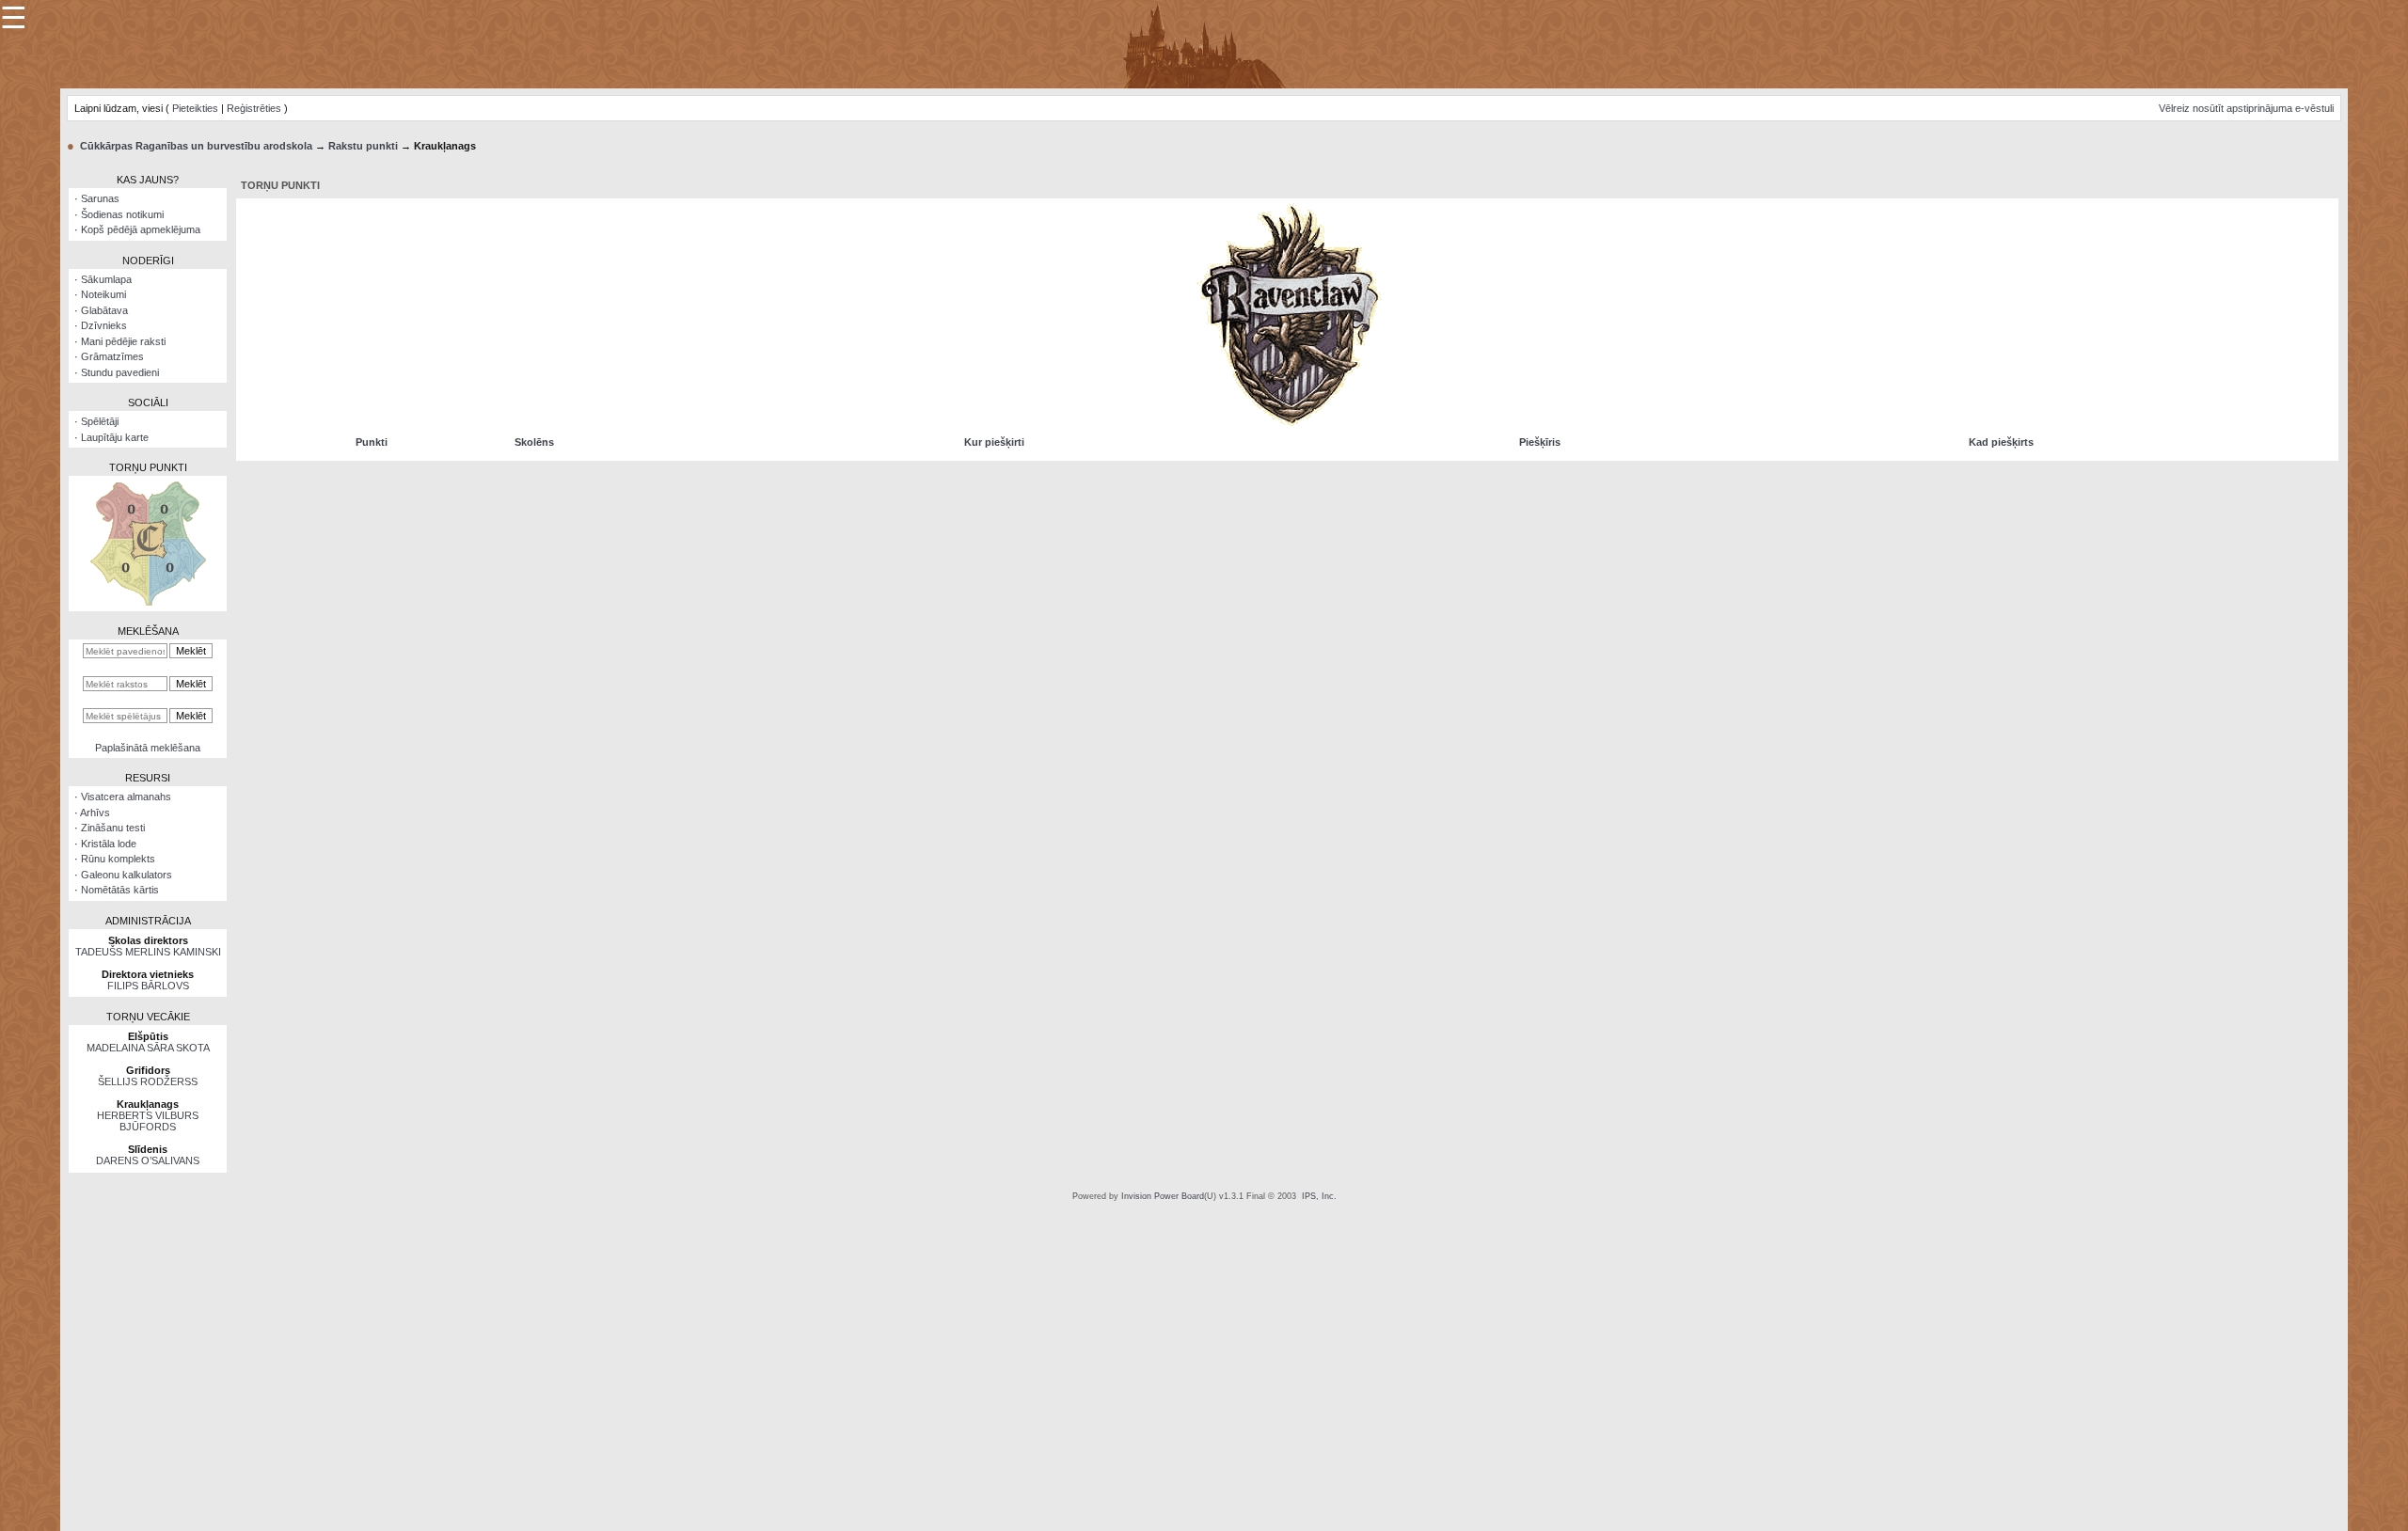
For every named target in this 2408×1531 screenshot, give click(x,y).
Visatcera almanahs (126, 797)
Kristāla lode (109, 844)
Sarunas (100, 198)
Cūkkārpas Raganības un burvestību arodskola (196, 146)
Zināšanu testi (113, 828)
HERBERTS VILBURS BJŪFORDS (148, 1121)
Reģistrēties (254, 108)
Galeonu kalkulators (127, 875)
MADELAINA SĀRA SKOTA (148, 1048)
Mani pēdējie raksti (123, 341)
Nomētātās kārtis (120, 890)
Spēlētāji (100, 421)
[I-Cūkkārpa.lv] (1204, 43)
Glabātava (104, 310)
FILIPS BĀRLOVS (148, 986)
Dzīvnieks (104, 325)
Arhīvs (95, 813)
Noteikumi (103, 294)
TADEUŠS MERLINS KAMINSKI (148, 952)
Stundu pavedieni (120, 372)
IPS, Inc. (1319, 1196)
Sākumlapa (106, 279)
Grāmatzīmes (112, 356)
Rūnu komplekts (118, 859)
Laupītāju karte (115, 437)
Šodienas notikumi (122, 214)
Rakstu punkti (363, 146)
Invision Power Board (1163, 1196)
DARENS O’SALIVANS (148, 1160)
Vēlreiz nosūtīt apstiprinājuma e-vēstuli (2246, 108)
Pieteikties (195, 108)
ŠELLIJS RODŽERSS (148, 1081)
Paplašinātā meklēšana (148, 748)
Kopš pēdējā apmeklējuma (141, 229)
